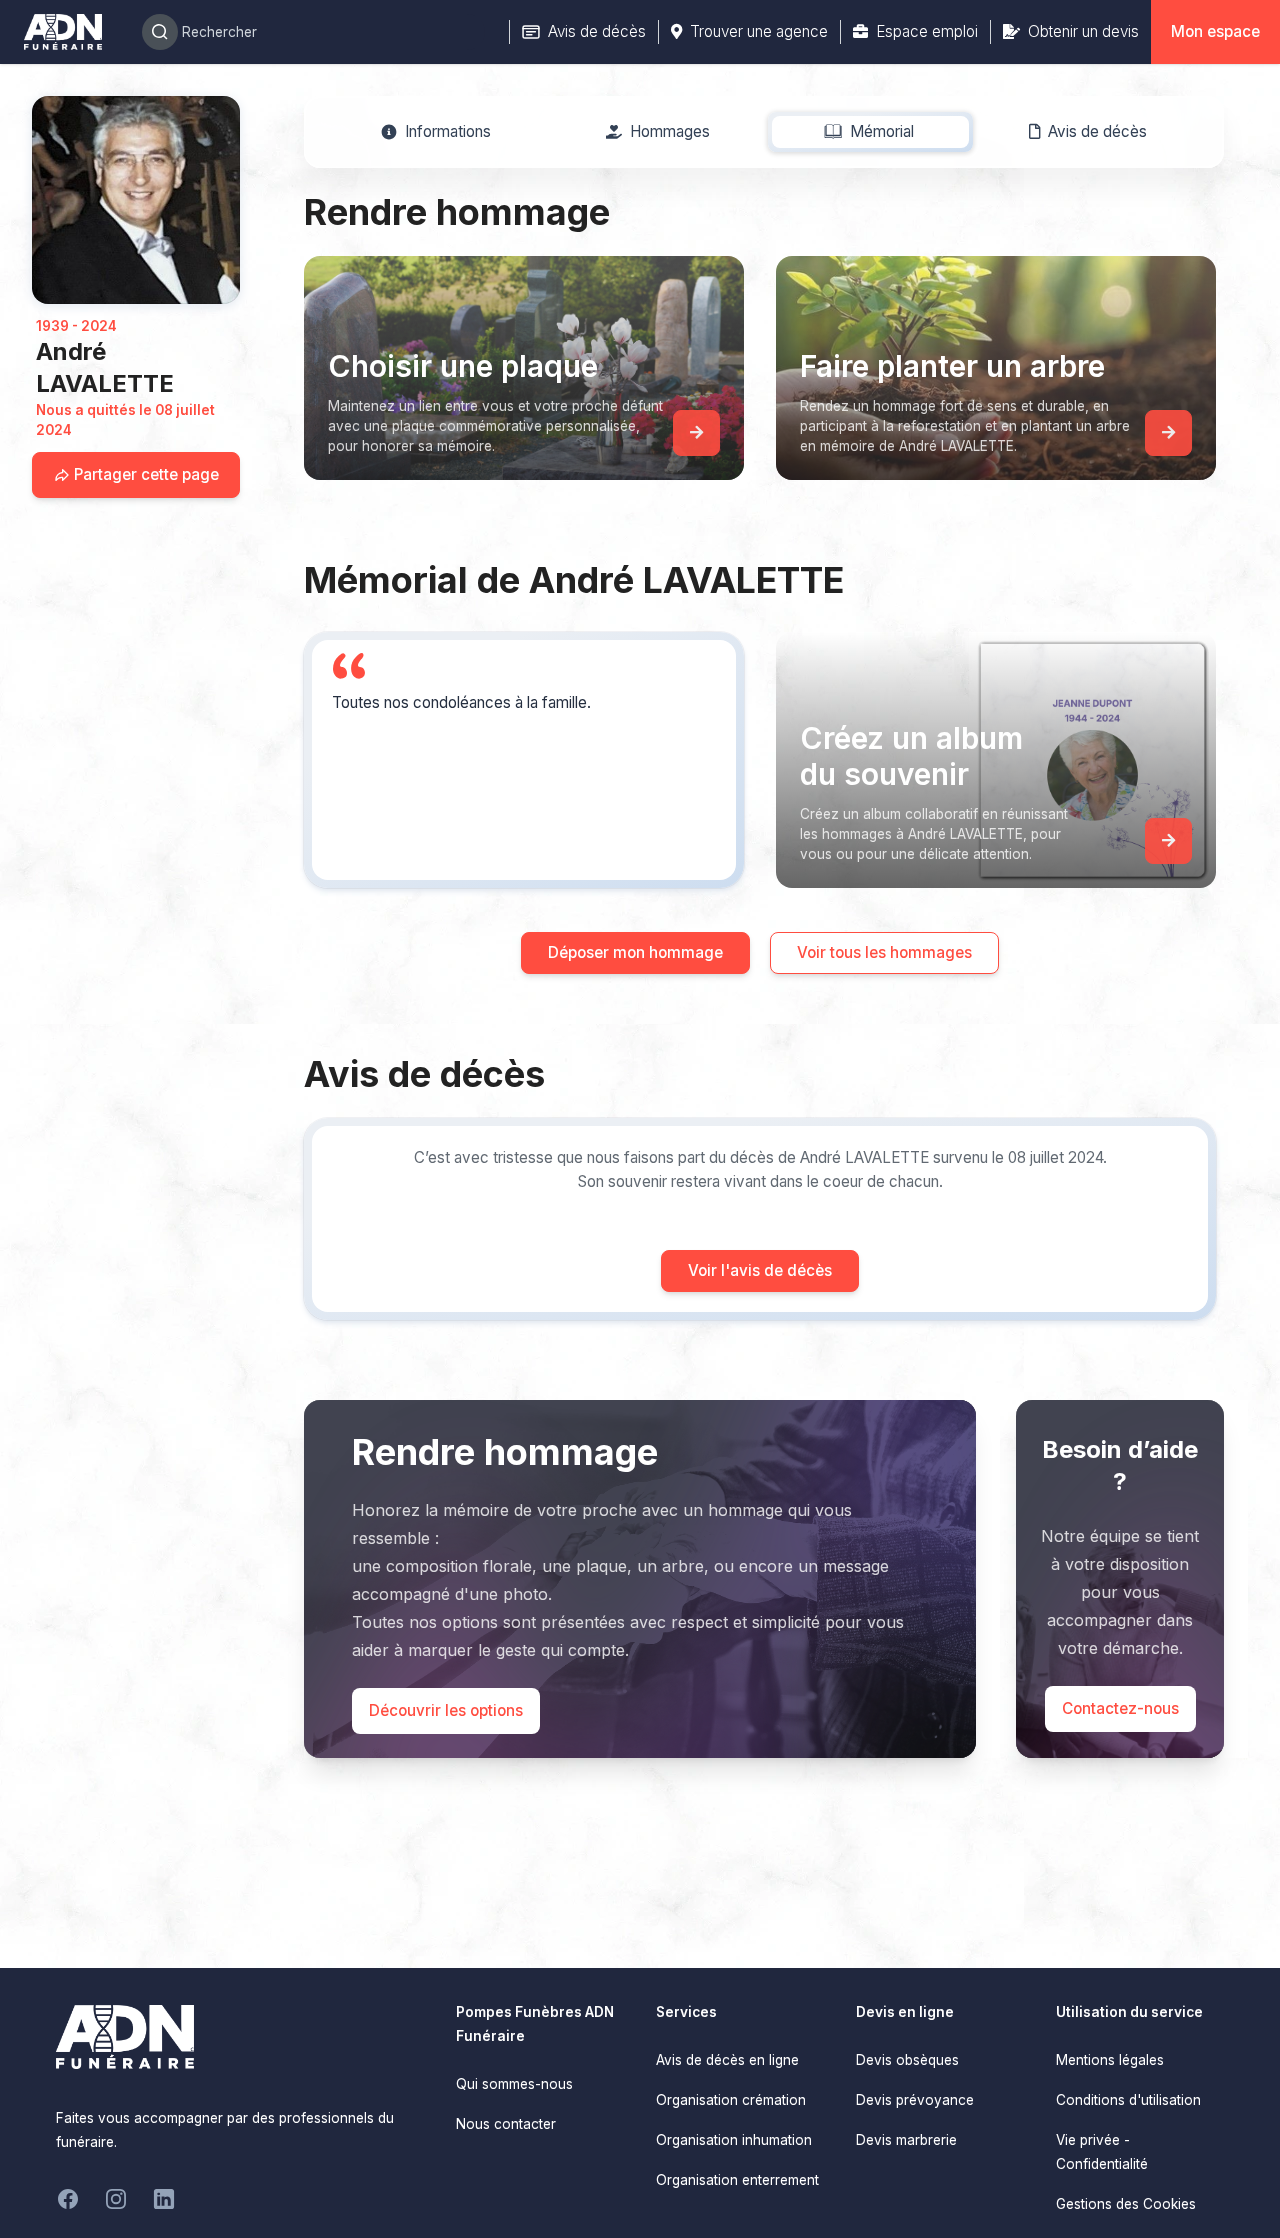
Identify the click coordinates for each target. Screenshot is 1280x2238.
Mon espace (1215, 31)
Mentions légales (1110, 2060)
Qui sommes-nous (514, 2084)
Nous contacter (506, 2124)
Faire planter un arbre (952, 366)
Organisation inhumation (734, 2140)
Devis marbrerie (906, 2140)
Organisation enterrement (737, 2180)
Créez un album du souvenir (911, 756)
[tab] (436, 132)
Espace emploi (927, 31)
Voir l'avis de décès (760, 1270)
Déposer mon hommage (635, 952)
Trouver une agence (759, 31)
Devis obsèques (907, 2060)
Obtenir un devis (1083, 31)
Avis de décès (597, 31)
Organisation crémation (731, 2100)
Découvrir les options (446, 1710)
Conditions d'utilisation (1128, 2100)
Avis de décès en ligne (727, 2060)
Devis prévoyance (915, 2100)
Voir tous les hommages (884, 952)
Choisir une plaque (463, 366)
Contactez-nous (1120, 1708)
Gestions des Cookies (1126, 2204)
